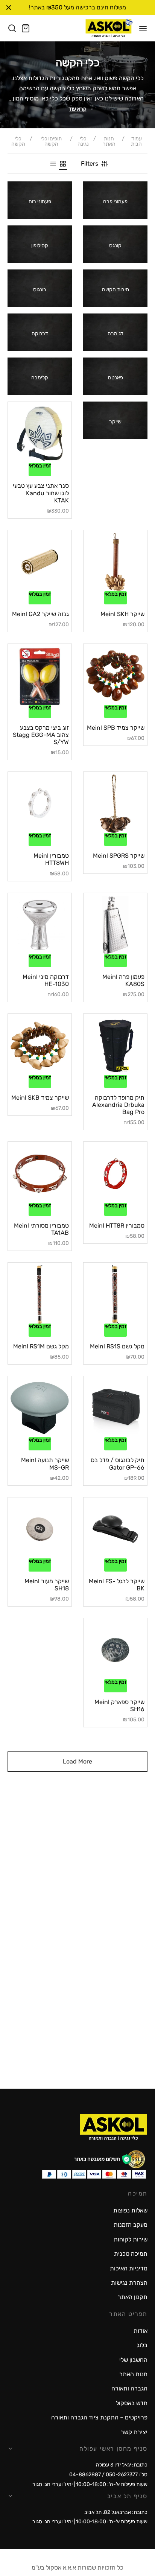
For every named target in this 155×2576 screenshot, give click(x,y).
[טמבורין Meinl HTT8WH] (40, 804)
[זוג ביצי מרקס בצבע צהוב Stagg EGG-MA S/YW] (40, 676)
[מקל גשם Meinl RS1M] (40, 1294)
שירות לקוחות (131, 2239)
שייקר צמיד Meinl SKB (40, 1098)
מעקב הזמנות (131, 2225)
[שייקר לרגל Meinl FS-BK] (115, 1529)
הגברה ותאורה (129, 2388)
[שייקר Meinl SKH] (115, 562)
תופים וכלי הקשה (51, 142)
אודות (141, 2331)
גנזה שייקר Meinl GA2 (40, 614)
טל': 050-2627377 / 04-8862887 (108, 2475)
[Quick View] (29, 460)
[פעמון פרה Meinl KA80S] (115, 925)
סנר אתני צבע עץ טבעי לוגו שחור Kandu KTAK (41, 493)
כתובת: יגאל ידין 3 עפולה (122, 2465)
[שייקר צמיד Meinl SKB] (40, 1046)
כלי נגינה (83, 142)
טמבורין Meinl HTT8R (117, 1226)
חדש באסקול (132, 2403)
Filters (90, 164)
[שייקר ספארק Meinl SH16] (115, 1650)
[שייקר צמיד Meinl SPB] (115, 676)
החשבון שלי (133, 2360)
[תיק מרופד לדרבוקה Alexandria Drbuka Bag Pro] (115, 1046)
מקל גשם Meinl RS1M (41, 1346)
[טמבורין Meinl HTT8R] (115, 1174)
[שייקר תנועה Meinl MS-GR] (40, 1408)
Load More (77, 1761)
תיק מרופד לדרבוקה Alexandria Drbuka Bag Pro (118, 1105)
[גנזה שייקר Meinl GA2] (40, 562)
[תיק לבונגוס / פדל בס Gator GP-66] (115, 1408)
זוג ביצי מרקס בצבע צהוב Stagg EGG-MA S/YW (41, 735)
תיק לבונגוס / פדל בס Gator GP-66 (118, 1464)
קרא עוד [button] (78, 109)
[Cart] (26, 28)
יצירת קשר (134, 2432)
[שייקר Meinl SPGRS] (115, 804)
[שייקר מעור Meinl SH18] (40, 1529)
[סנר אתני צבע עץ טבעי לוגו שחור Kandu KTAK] (40, 434)
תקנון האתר (133, 2297)
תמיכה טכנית (131, 2254)
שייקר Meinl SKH (122, 614)
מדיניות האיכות (129, 2268)
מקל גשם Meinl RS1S (117, 1346)
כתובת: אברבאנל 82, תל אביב (116, 2512)
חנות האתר (109, 142)
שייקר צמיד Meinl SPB (116, 728)
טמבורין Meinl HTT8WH (51, 859)
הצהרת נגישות (129, 2283)
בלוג (142, 2345)
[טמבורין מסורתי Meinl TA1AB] (40, 1174)
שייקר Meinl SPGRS (119, 856)
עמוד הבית (136, 142)
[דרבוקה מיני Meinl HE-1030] (40, 925)
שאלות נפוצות (130, 2210)
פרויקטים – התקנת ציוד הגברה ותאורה (99, 2417)
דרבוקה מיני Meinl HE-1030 (46, 980)
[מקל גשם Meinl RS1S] (115, 1294)
